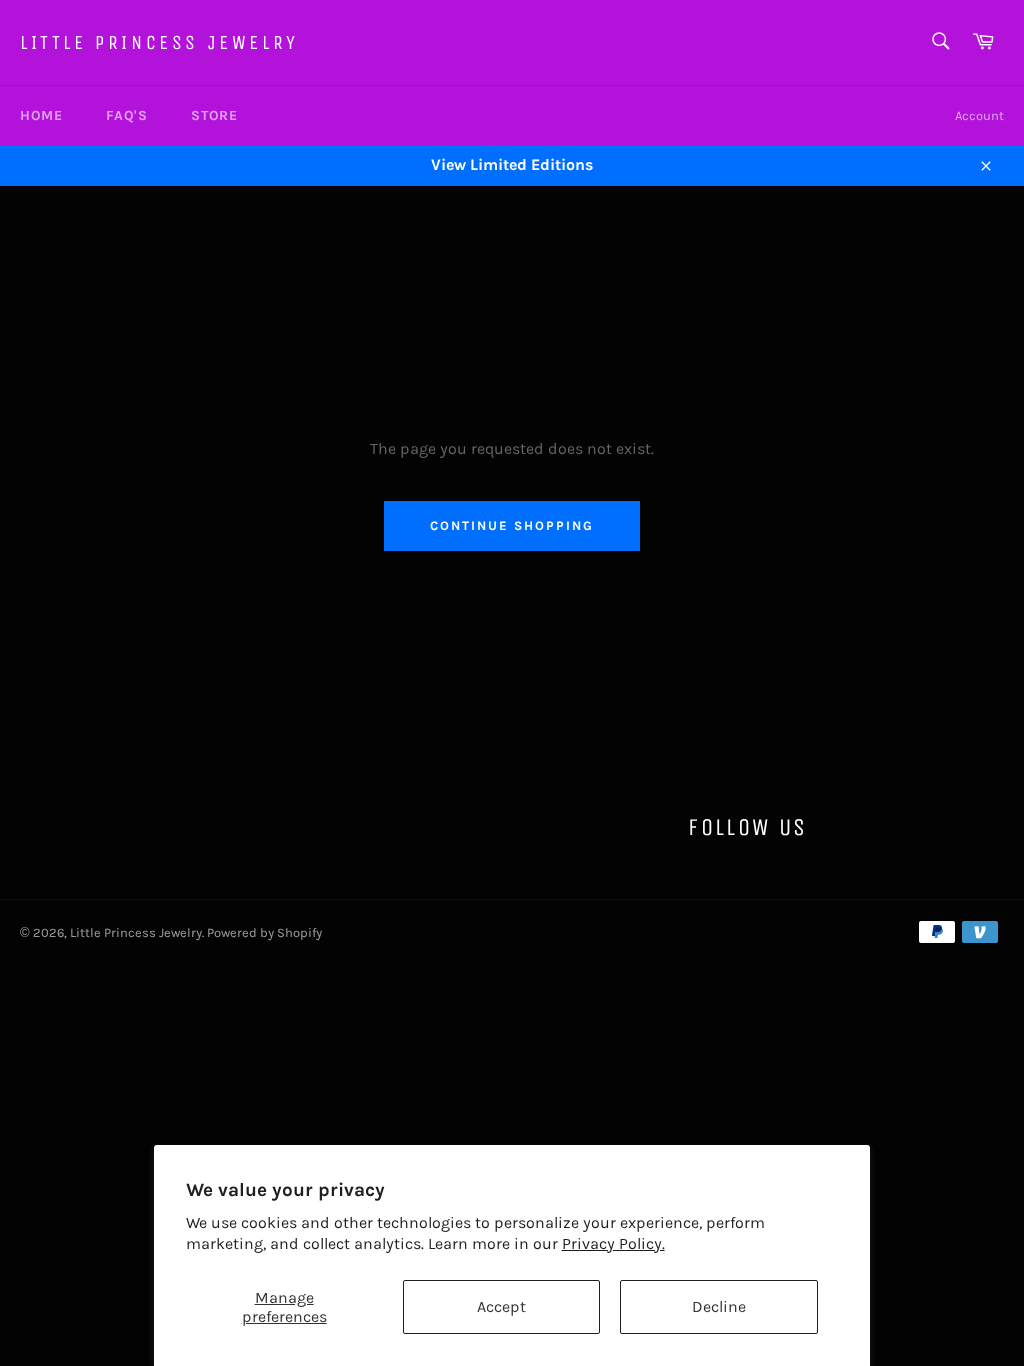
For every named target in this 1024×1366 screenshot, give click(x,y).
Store (214, 115)
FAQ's (126, 115)
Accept (501, 1306)
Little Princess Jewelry (159, 42)
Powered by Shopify (264, 932)
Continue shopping (511, 525)
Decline (719, 1306)
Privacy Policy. (613, 1243)
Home (41, 115)
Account (979, 115)
